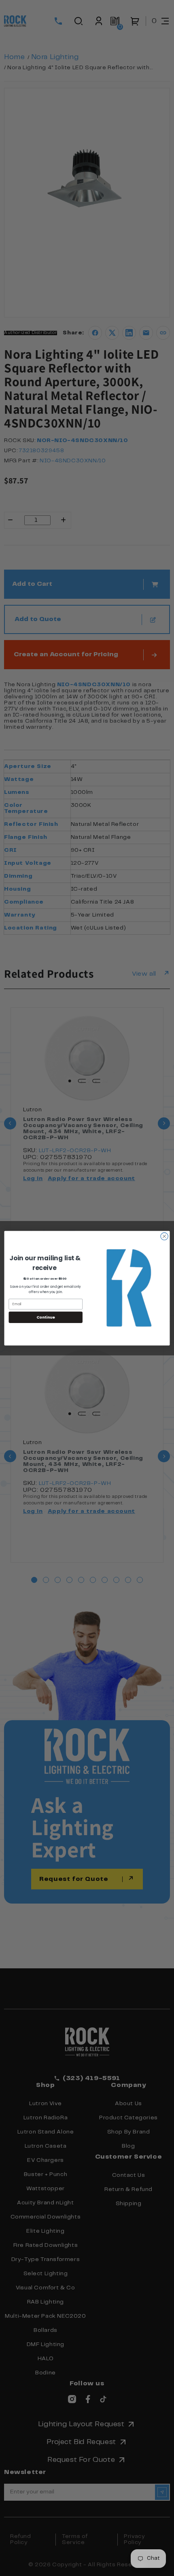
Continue (46, 1317)
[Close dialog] (164, 1236)
